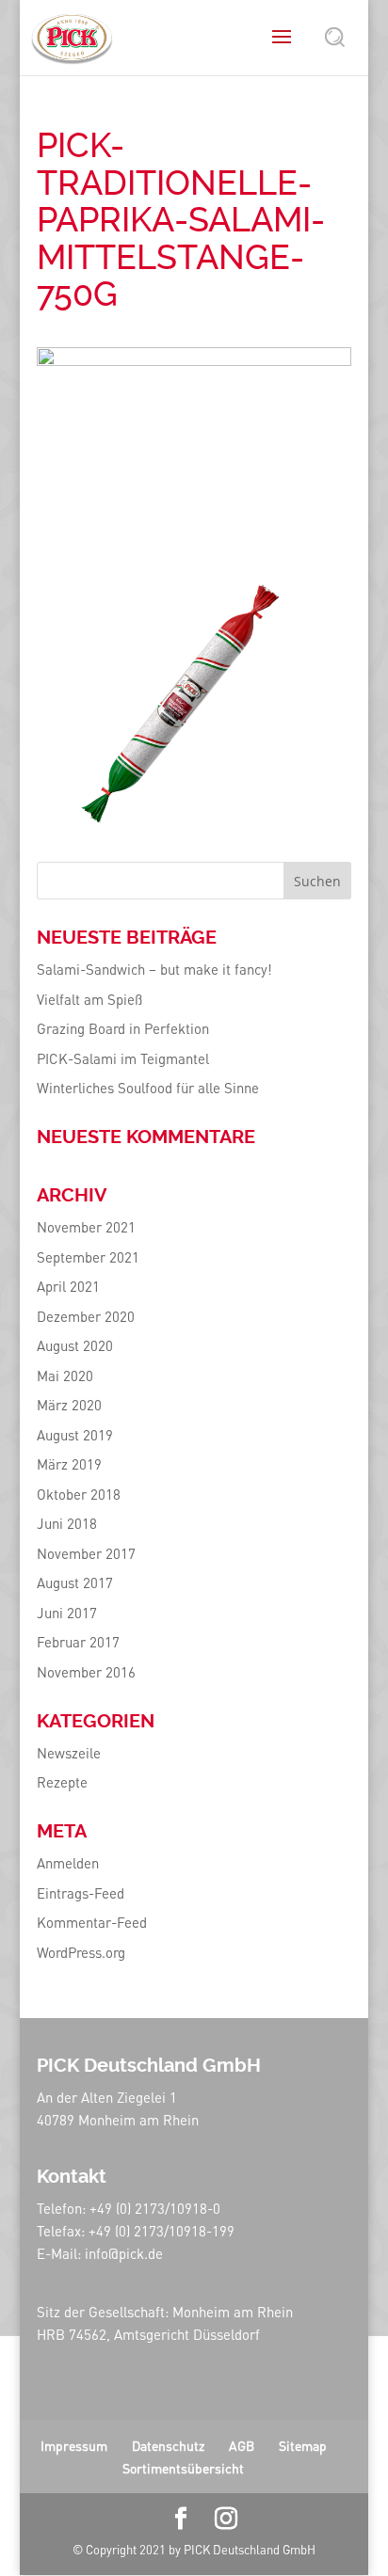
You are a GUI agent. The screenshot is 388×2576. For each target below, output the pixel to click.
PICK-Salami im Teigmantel (123, 1058)
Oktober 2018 (79, 1494)
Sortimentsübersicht (183, 2468)
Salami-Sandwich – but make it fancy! (154, 969)
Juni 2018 (67, 1523)
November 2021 (86, 1227)
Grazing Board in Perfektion (123, 1028)
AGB (242, 2445)
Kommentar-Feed (92, 1922)
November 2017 (86, 1553)
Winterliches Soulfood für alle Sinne (148, 1088)
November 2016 (86, 1672)
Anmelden (68, 1863)
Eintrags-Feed (81, 1893)
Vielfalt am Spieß (89, 999)
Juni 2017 (67, 1613)
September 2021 (88, 1257)
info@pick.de (124, 2253)
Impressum (74, 2445)
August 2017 (75, 1582)
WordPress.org (81, 1952)
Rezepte (62, 1782)
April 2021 (68, 1286)
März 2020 (69, 1405)
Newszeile (69, 1753)
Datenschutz (168, 2445)
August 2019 (75, 1435)
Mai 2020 (65, 1375)
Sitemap (303, 2445)
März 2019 (69, 1464)
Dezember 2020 (86, 1316)
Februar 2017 (78, 1642)
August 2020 (75, 1345)
